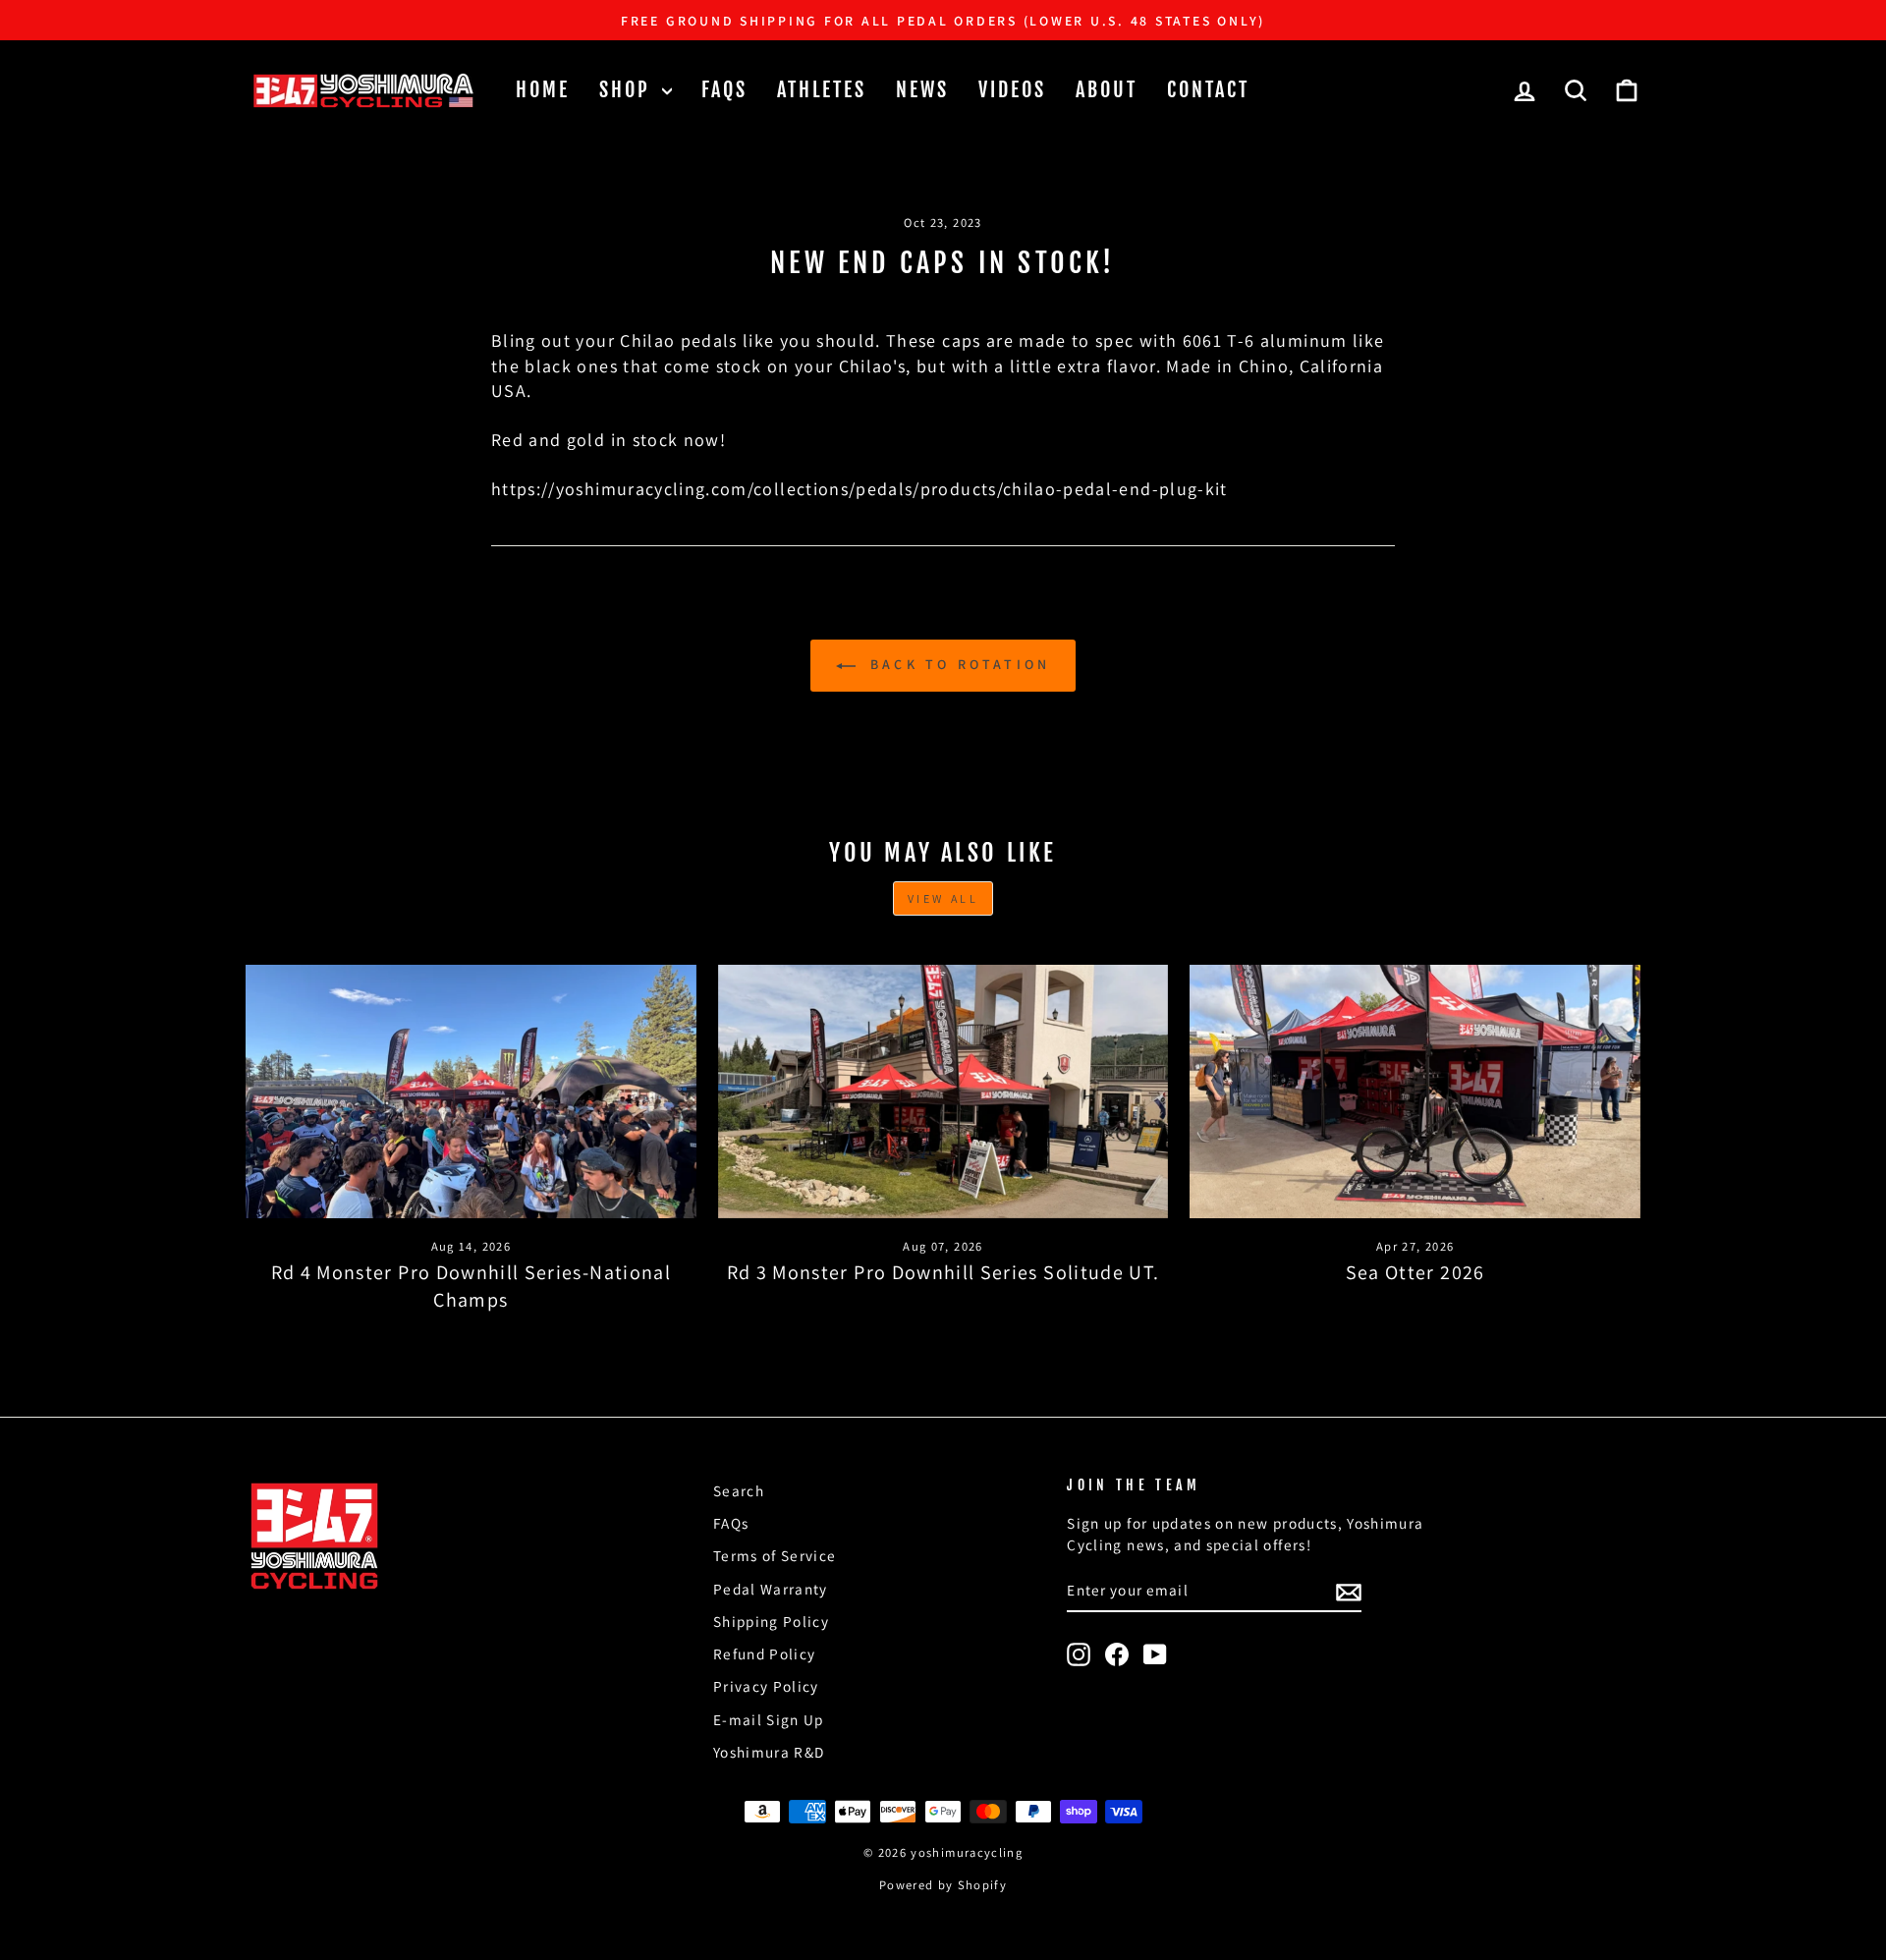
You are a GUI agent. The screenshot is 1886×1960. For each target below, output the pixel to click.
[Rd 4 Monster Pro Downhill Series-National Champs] (471, 1092)
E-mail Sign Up (769, 1719)
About (1107, 90)
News (922, 90)
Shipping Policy (771, 1621)
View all (943, 898)
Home (543, 90)
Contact (1208, 90)
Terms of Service (775, 1555)
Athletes (822, 90)
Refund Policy (765, 1653)
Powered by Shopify (943, 1885)
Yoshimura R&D (769, 1752)
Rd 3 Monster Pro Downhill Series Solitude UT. (943, 1272)
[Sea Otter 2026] (1415, 1092)
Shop (628, 90)
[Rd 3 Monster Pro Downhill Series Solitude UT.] (943, 1092)
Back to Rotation (957, 664)
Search (739, 1490)
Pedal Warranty (771, 1589)
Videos (1012, 90)
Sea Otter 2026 (1415, 1272)
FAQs (724, 90)
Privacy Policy (766, 1686)
